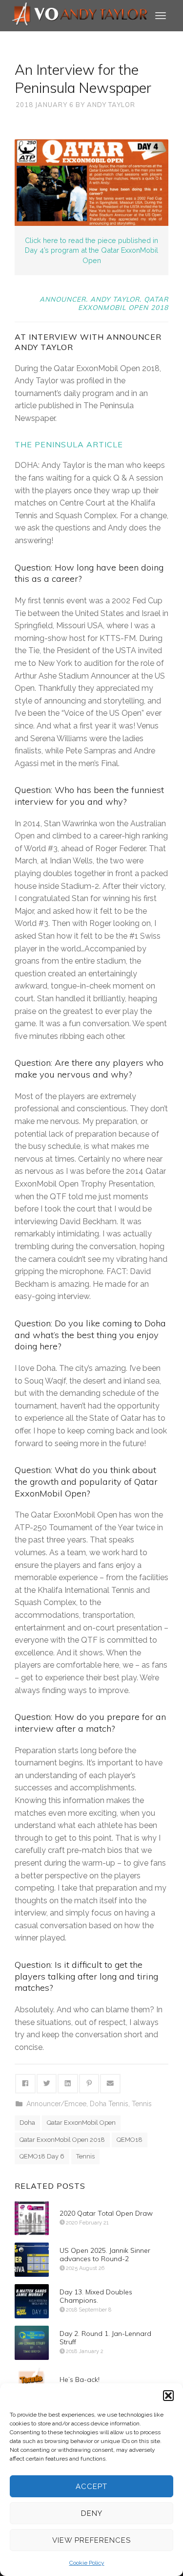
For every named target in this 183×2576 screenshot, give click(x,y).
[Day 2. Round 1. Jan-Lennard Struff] (32, 2343)
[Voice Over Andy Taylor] (80, 15)
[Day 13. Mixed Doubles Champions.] (32, 2301)
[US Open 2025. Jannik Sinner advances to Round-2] (32, 2260)
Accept (91, 2487)
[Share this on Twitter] (47, 2084)
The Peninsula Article (69, 444)
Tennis (142, 2104)
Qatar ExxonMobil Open (81, 2123)
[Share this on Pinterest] (89, 2084)
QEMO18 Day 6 (42, 2156)
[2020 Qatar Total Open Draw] (32, 2218)
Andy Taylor (111, 105)
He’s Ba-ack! (80, 2379)
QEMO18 (130, 2140)
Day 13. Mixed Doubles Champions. (96, 2296)
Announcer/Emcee (56, 2104)
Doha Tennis (109, 2104)
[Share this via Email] (110, 2084)
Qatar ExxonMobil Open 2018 (62, 2140)
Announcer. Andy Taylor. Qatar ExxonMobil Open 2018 (104, 303)
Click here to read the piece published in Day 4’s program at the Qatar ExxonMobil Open (91, 250)
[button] (168, 2396)
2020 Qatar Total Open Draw (106, 2213)
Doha (27, 2123)
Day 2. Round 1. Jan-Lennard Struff (105, 2338)
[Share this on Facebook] (25, 2084)
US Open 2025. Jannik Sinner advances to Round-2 (105, 2255)
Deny (92, 2513)
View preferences (91, 2540)
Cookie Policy (87, 2563)
